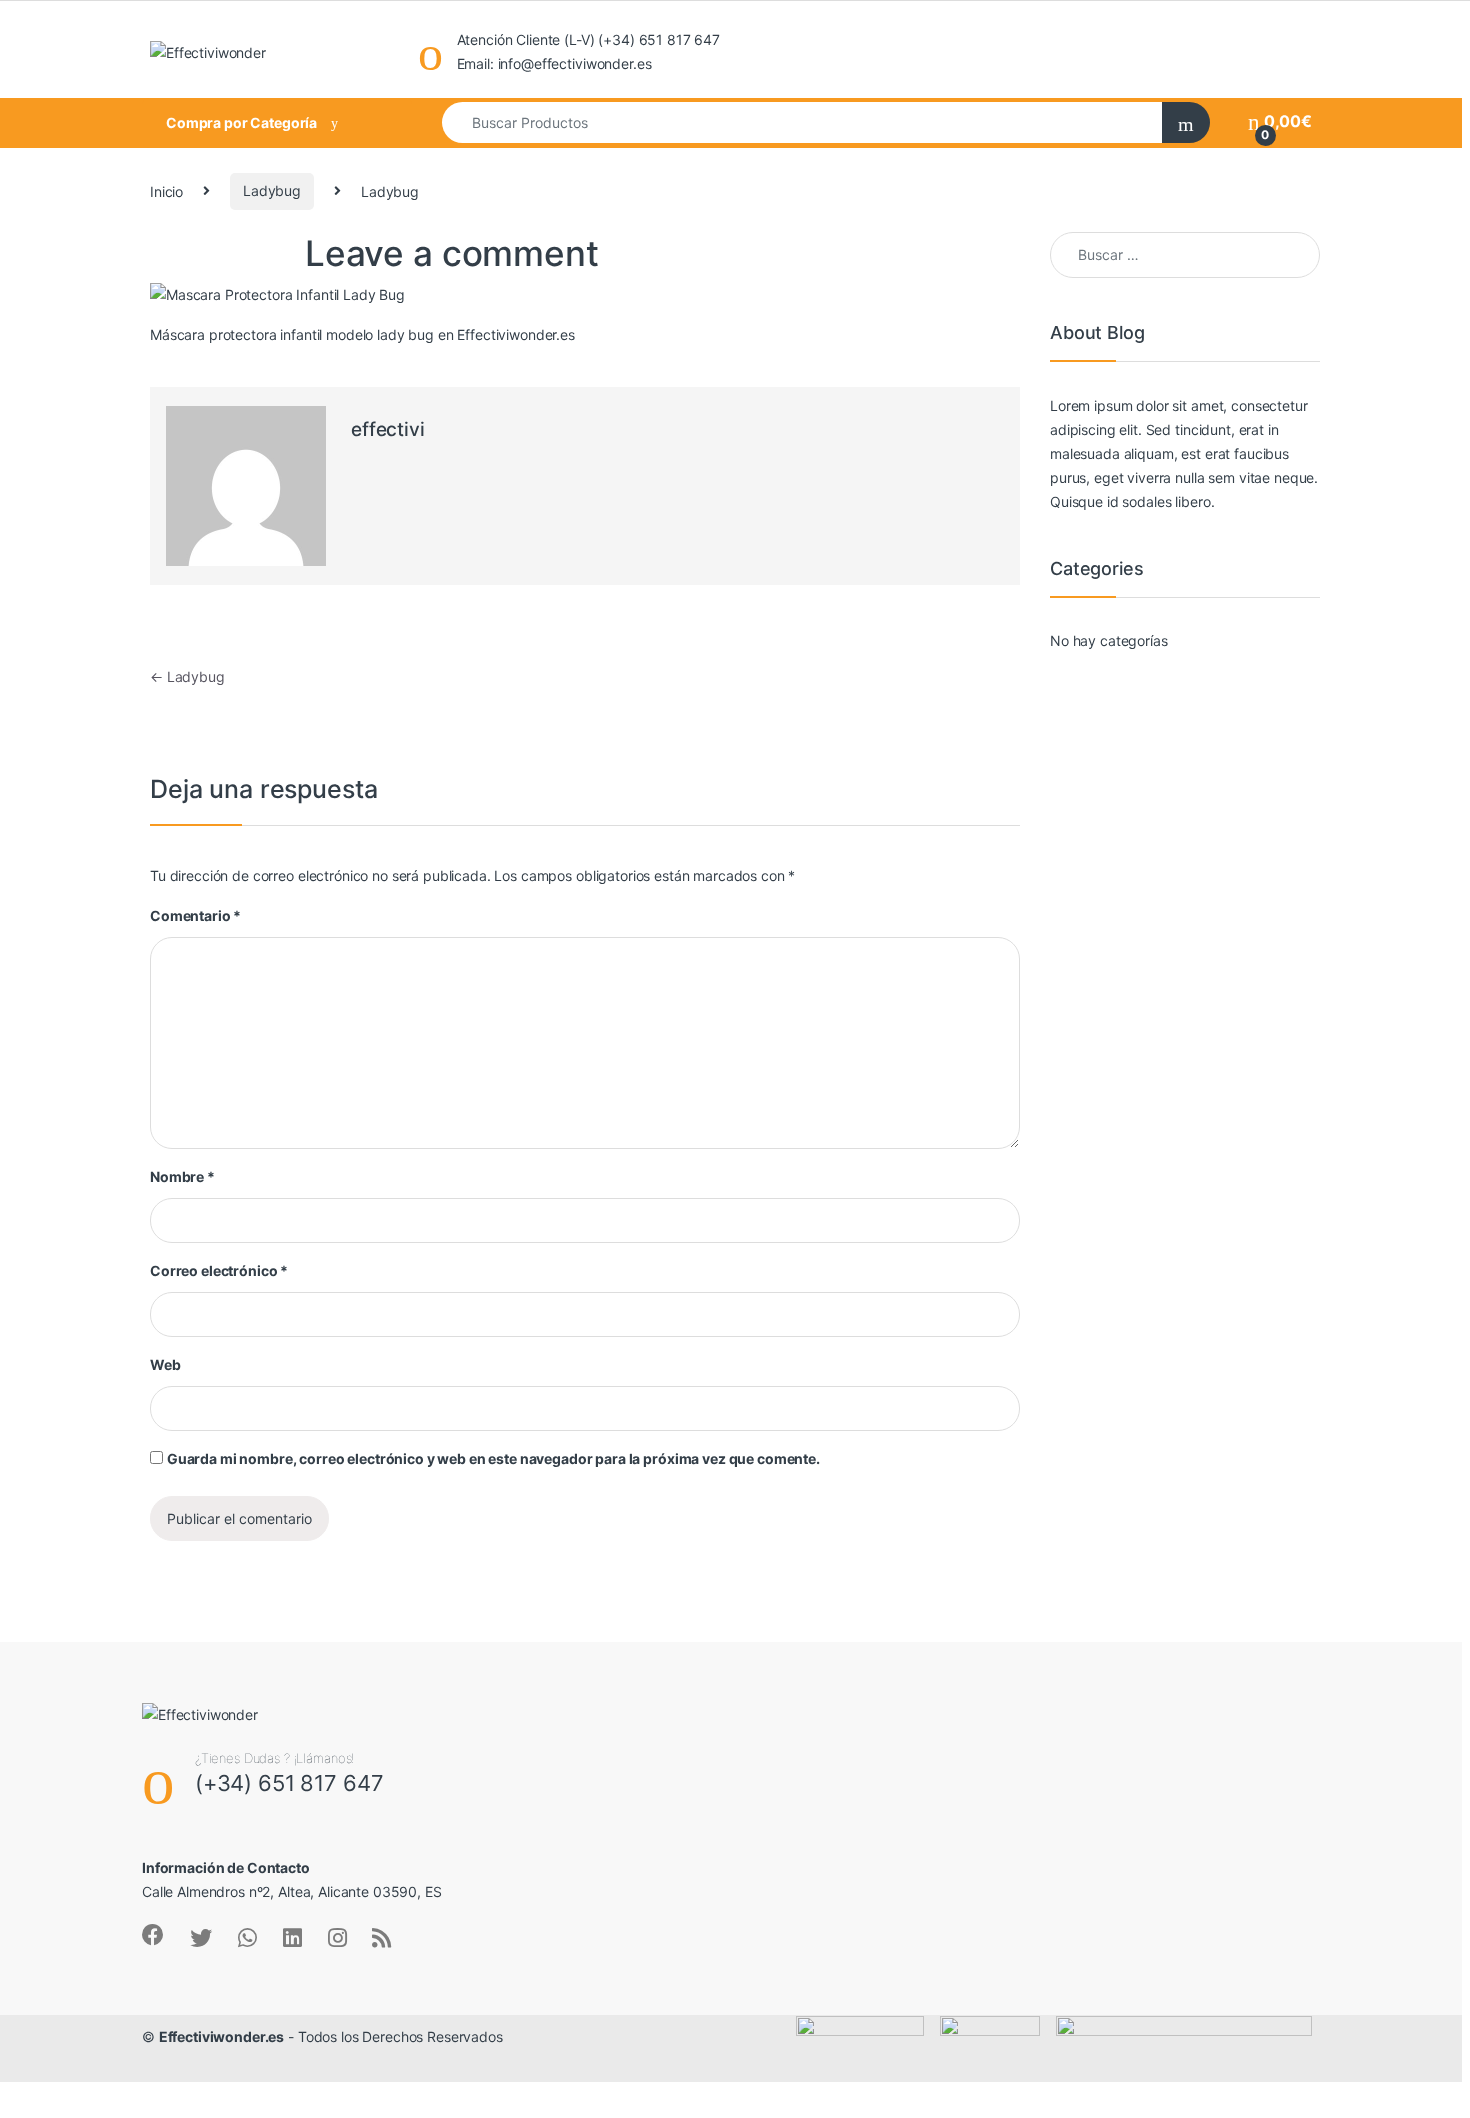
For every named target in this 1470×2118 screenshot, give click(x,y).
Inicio (166, 190)
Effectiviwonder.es (221, 2036)
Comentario (195, 915)
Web (165, 1364)
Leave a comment (452, 253)
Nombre (182, 1176)
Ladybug (272, 190)
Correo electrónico (219, 1270)
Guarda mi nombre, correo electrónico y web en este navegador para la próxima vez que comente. (493, 1458)
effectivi (388, 429)
